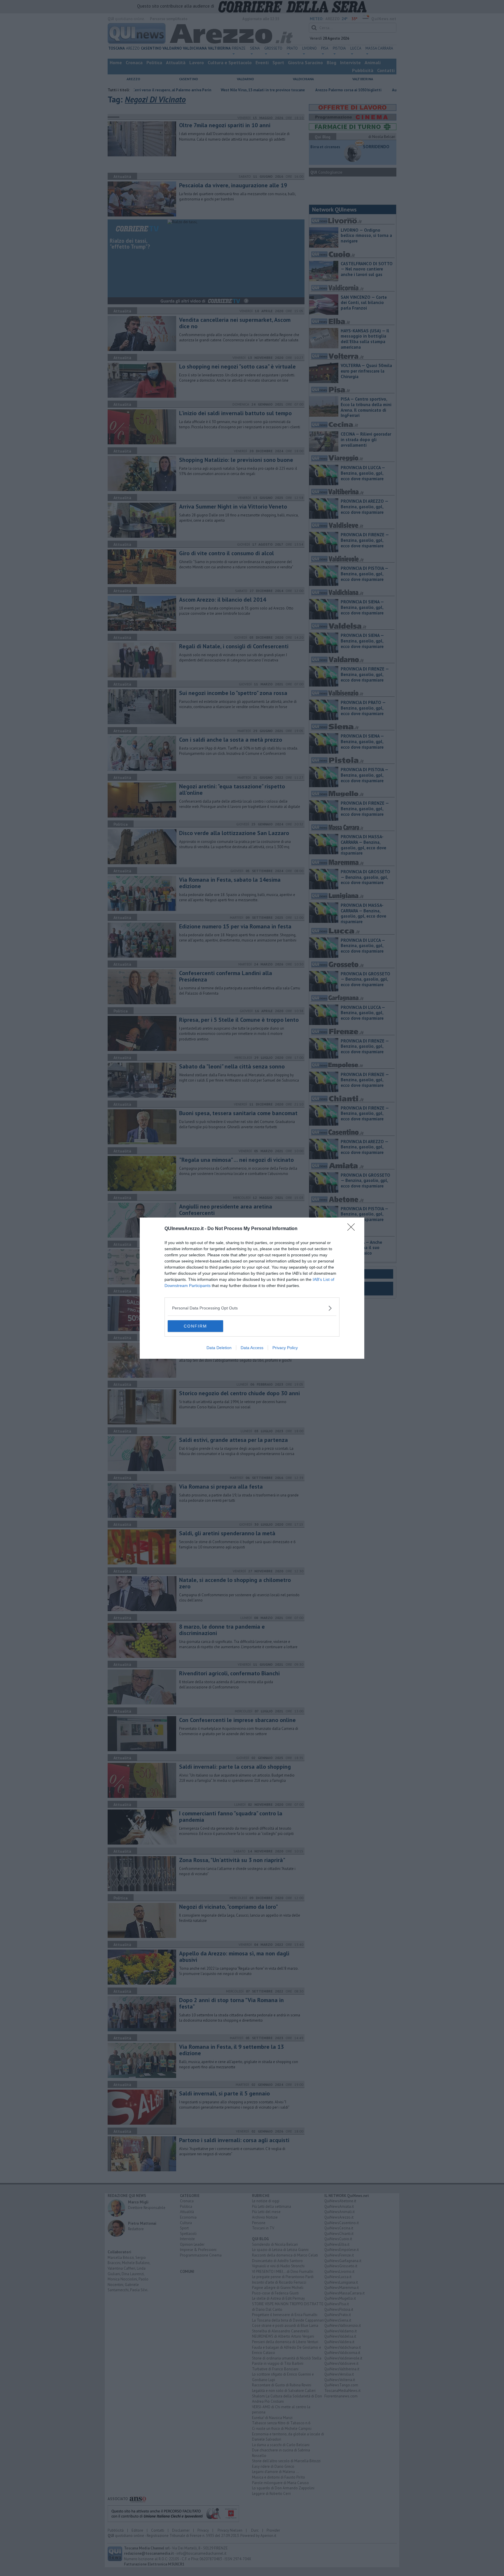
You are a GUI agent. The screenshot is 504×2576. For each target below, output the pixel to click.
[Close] (353, 1229)
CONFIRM (195, 1326)
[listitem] (252, 1308)
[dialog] (252, 1288)
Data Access (252, 1348)
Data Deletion (219, 1348)
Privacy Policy (285, 1348)
